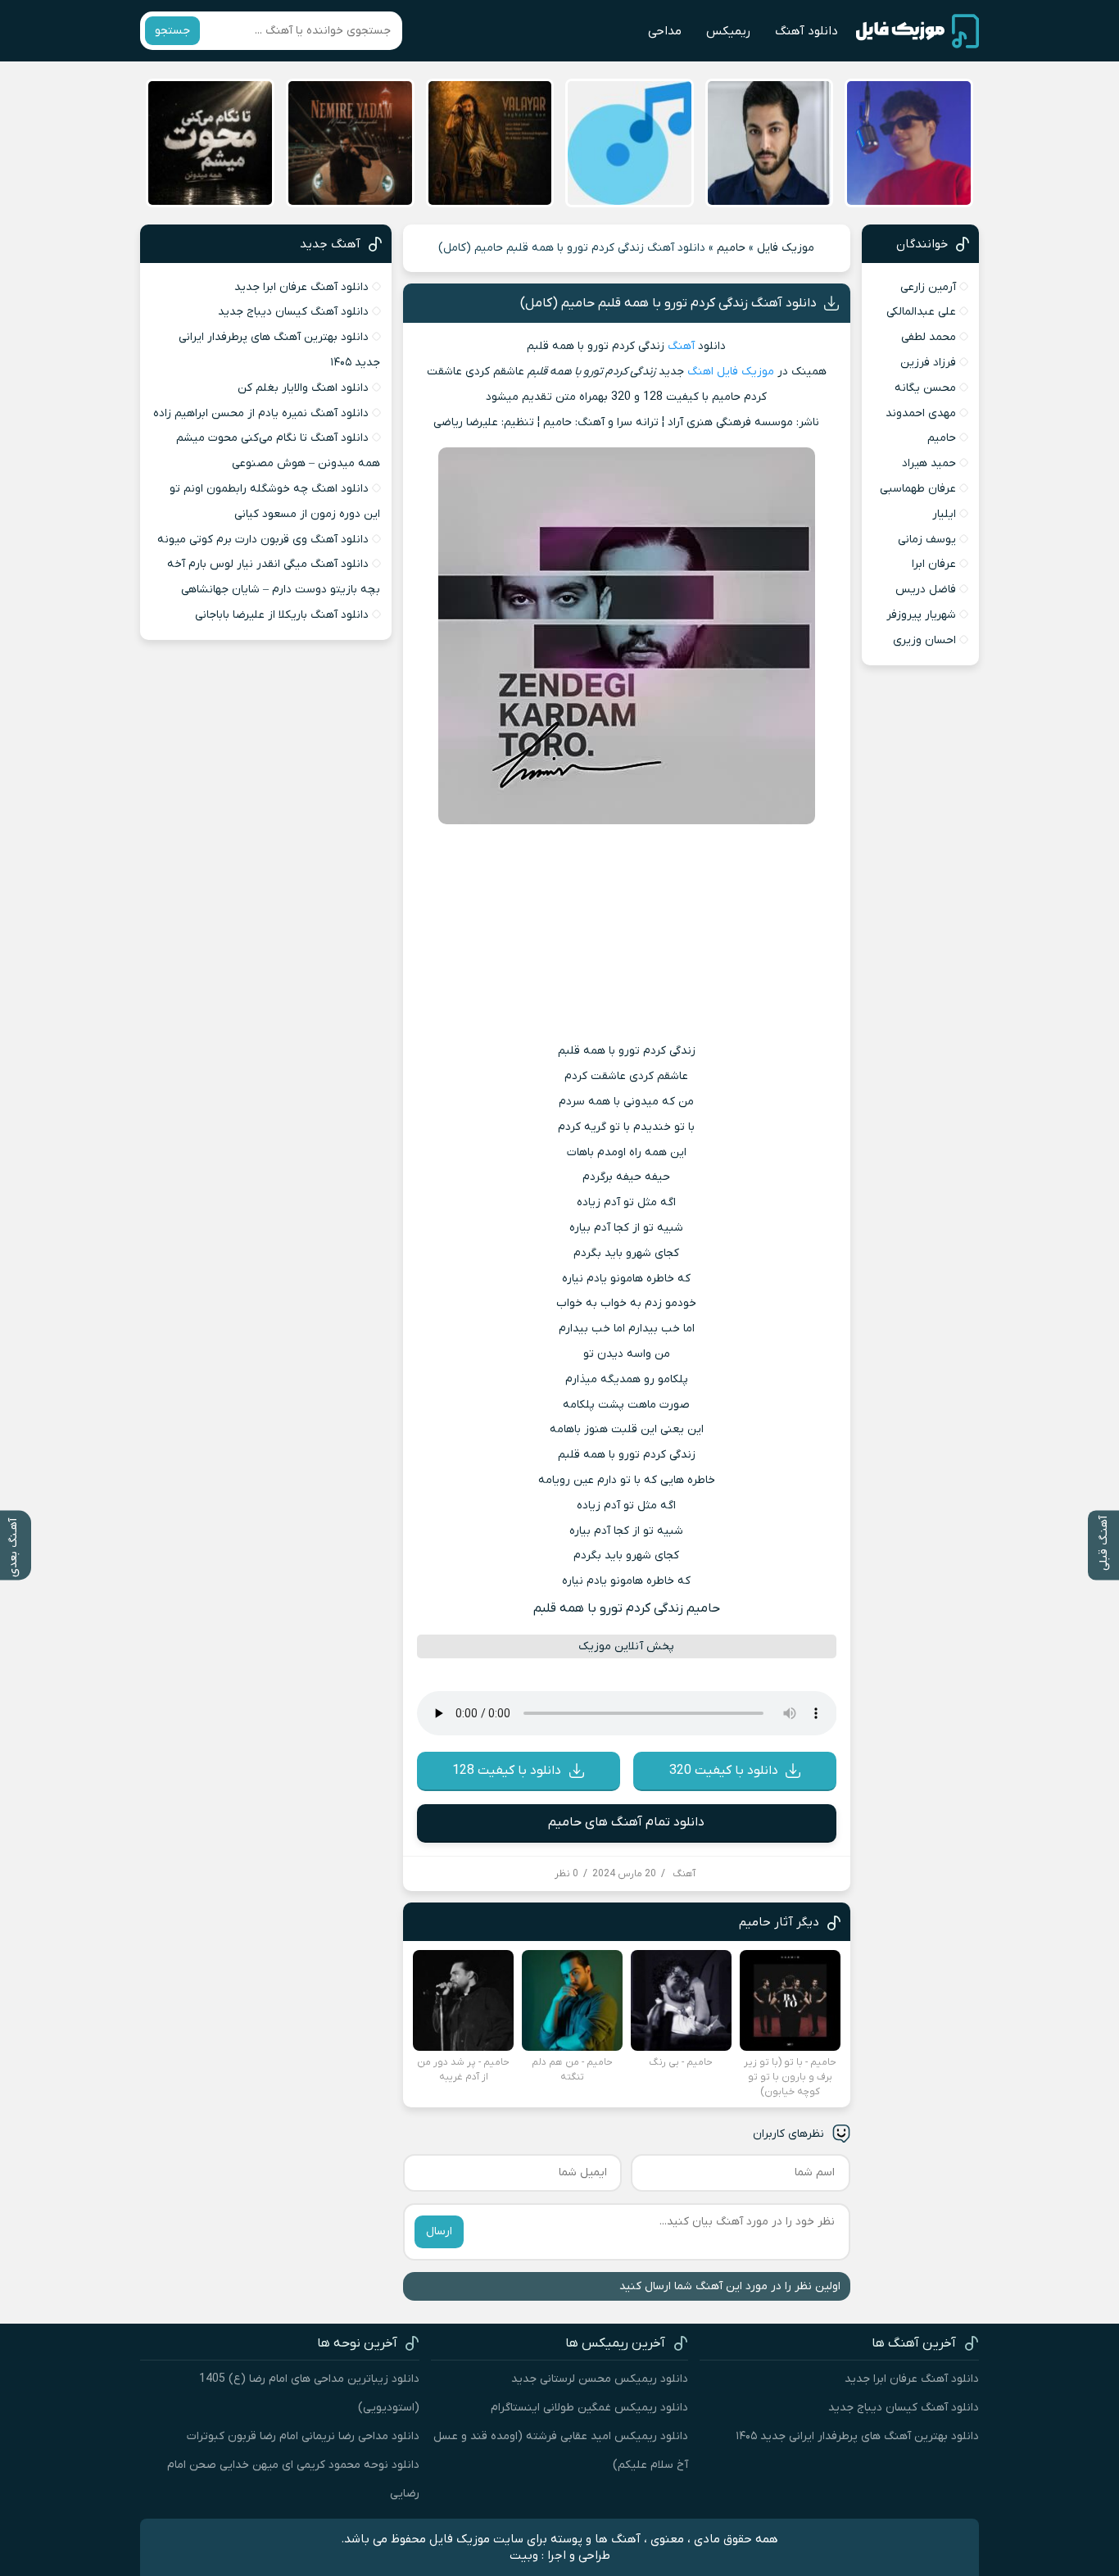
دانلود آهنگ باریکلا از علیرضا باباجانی (282, 615)
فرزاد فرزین (928, 363)
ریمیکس (728, 31)
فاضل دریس (926, 590)
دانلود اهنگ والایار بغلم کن (303, 388)
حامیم (731, 248)
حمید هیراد (929, 463)
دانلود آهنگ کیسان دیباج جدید (293, 312)
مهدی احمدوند (921, 413)
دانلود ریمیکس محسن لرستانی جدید (600, 2379)
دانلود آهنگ (806, 31)
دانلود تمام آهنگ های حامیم (626, 1822)
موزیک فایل (786, 248)
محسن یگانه (925, 388)
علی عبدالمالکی (921, 312)
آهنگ (681, 346)
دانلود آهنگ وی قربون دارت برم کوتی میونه (263, 540)
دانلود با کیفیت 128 (507, 1771)
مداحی (665, 31)
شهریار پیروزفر (921, 615)
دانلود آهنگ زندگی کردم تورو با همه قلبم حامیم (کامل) (668, 303)
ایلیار (944, 514)
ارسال (439, 2231)
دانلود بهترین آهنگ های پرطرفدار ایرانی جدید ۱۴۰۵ (857, 2436)
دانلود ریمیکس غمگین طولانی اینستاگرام (589, 2408)
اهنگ (700, 372)
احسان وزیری (924, 640)
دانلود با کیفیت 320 (724, 1771)
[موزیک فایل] (917, 31)
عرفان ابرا (934, 564)
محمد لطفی (929, 337)
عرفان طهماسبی (918, 489)
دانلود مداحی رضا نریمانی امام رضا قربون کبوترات (303, 2436)
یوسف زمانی (927, 540)
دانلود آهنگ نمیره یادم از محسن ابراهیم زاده (261, 413)
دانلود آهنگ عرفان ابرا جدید (301, 287)
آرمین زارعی (928, 287)
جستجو (172, 31)
